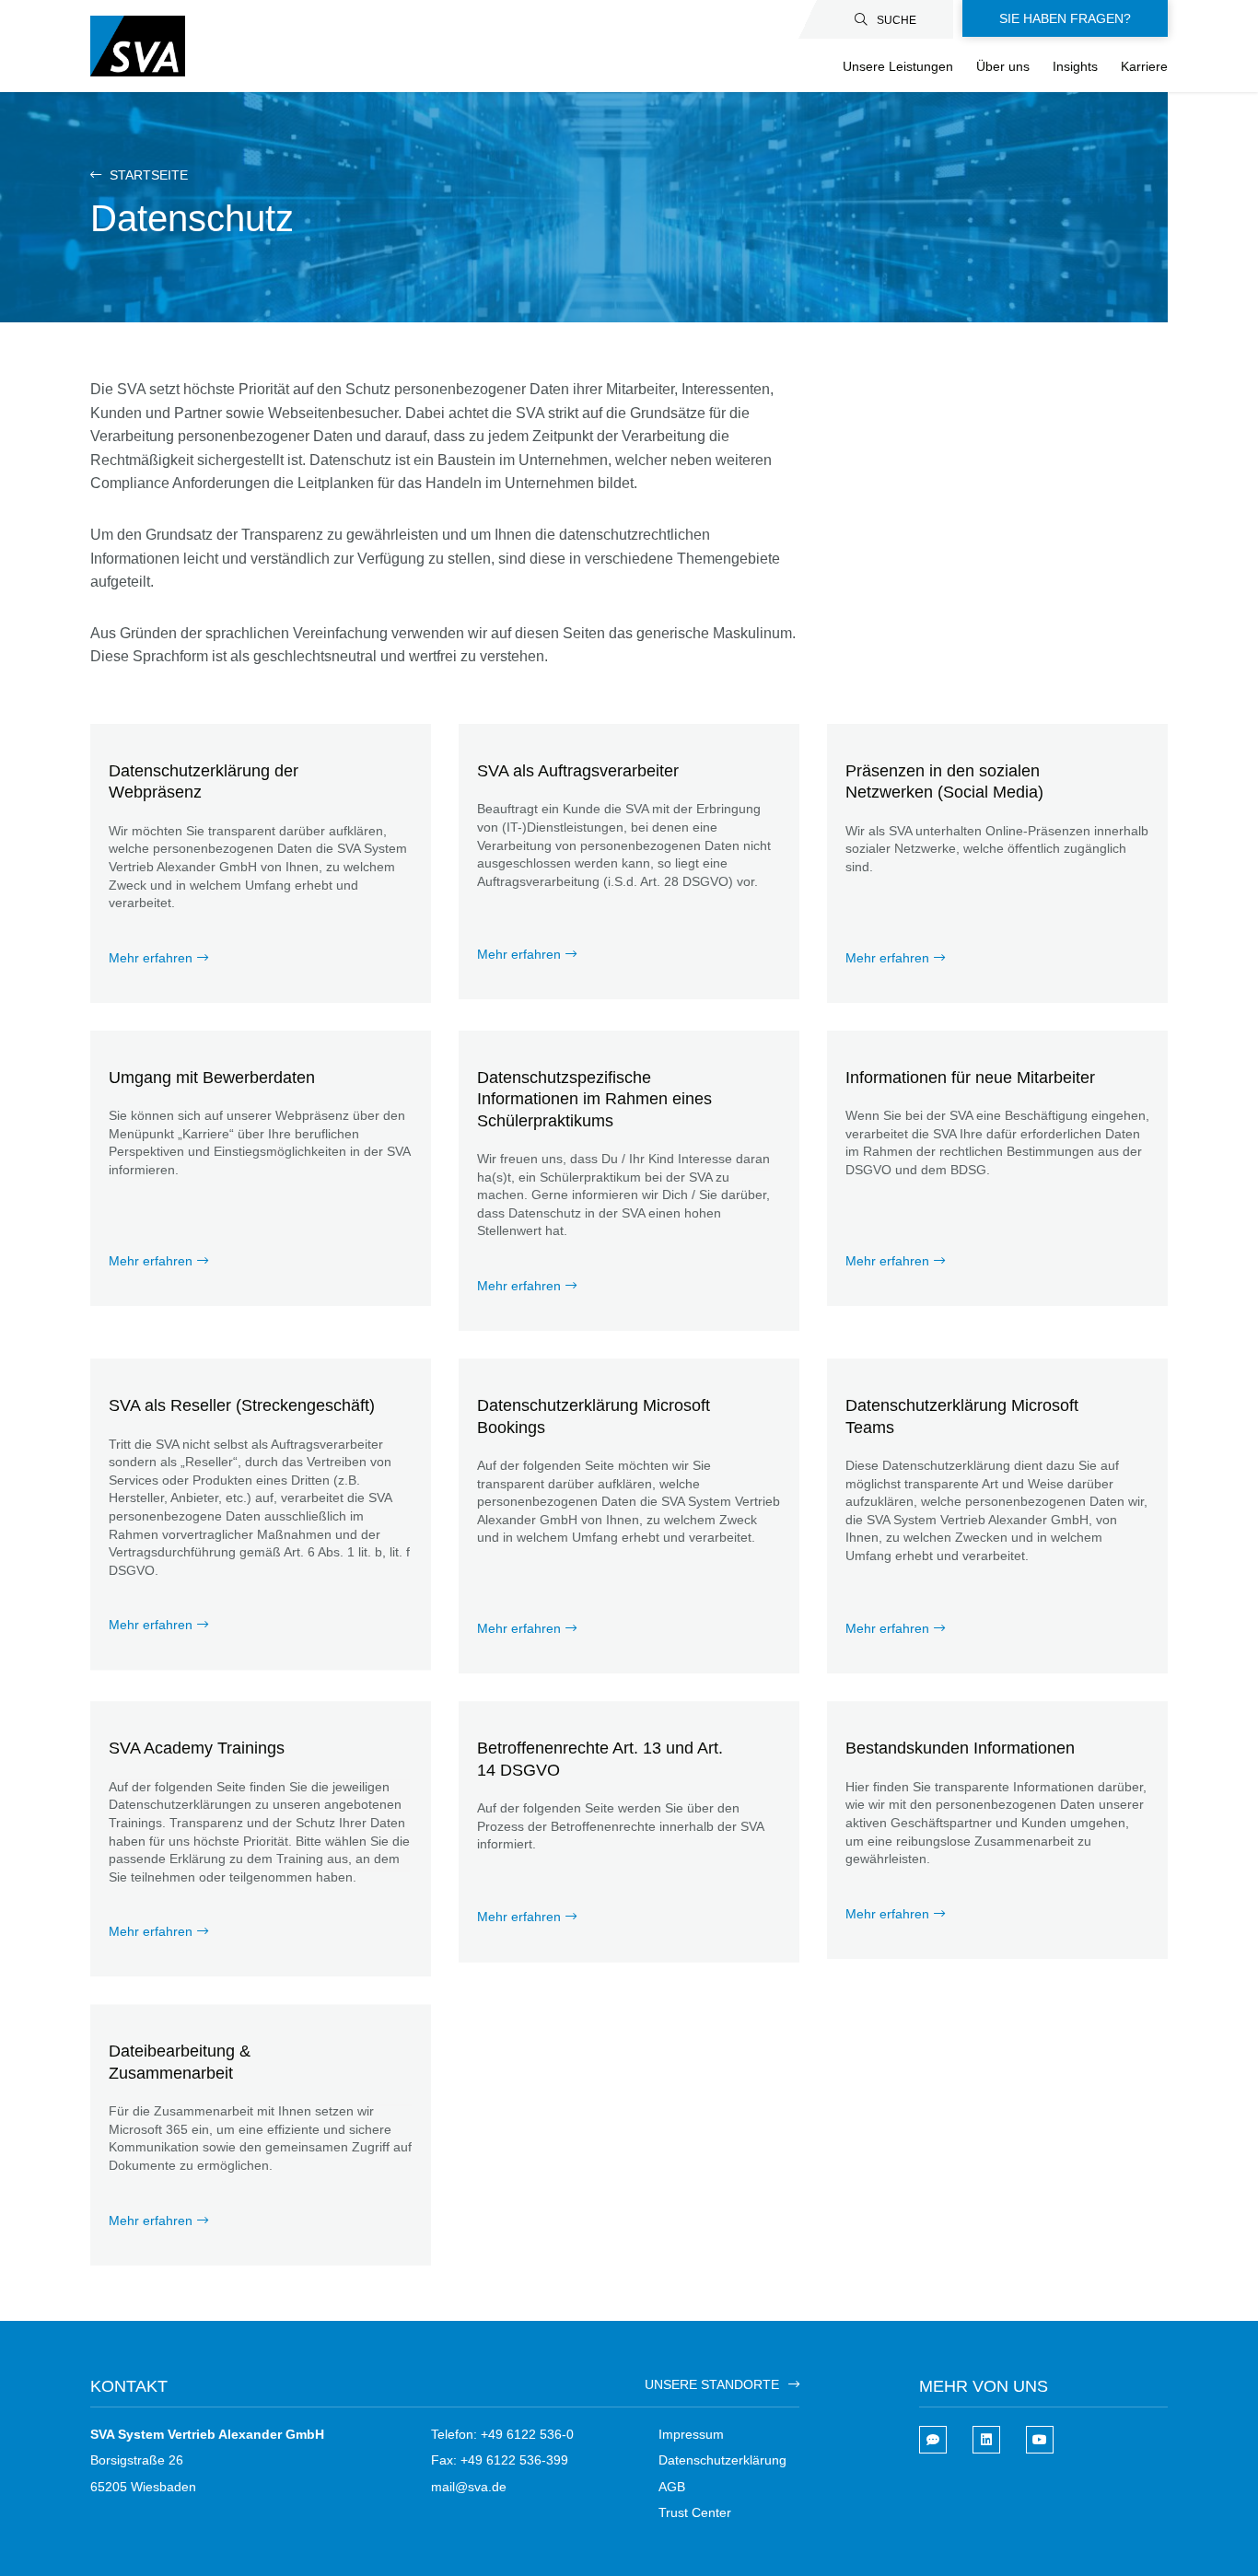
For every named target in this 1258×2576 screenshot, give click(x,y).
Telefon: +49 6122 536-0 (502, 2434)
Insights (1075, 66)
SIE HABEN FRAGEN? (1065, 18)
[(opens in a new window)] (986, 2440)
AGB (672, 2487)
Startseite (147, 175)
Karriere (1144, 66)
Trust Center (695, 2512)
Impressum (691, 2434)
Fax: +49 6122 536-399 (500, 2460)
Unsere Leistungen (898, 66)
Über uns (1003, 66)
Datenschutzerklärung (722, 2460)
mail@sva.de (469, 2487)
